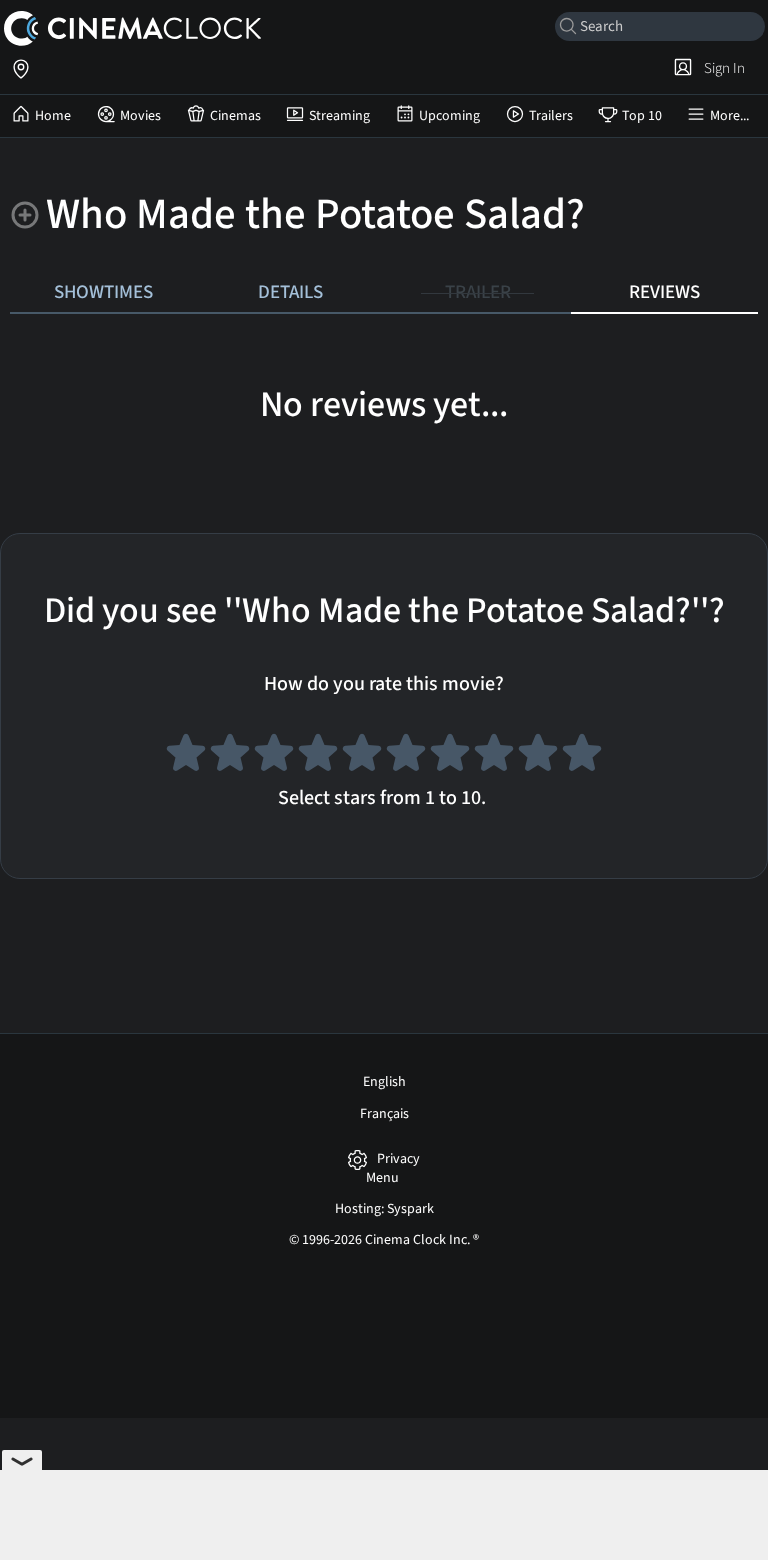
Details (290, 292)
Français (384, 1114)
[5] (362, 756)
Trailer (478, 292)
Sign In (721, 68)
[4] (318, 756)
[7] (450, 756)
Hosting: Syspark (384, 1209)
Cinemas (235, 116)
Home (53, 116)
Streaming (339, 116)
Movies (140, 116)
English (384, 1082)
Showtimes (103, 292)
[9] (538, 756)
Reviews (664, 292)
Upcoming (449, 116)
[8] (494, 756)
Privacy (398, 1159)
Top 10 (642, 116)
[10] (582, 756)
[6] (406, 756)
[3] (274, 756)
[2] (230, 756)
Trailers (551, 116)
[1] (186, 756)
